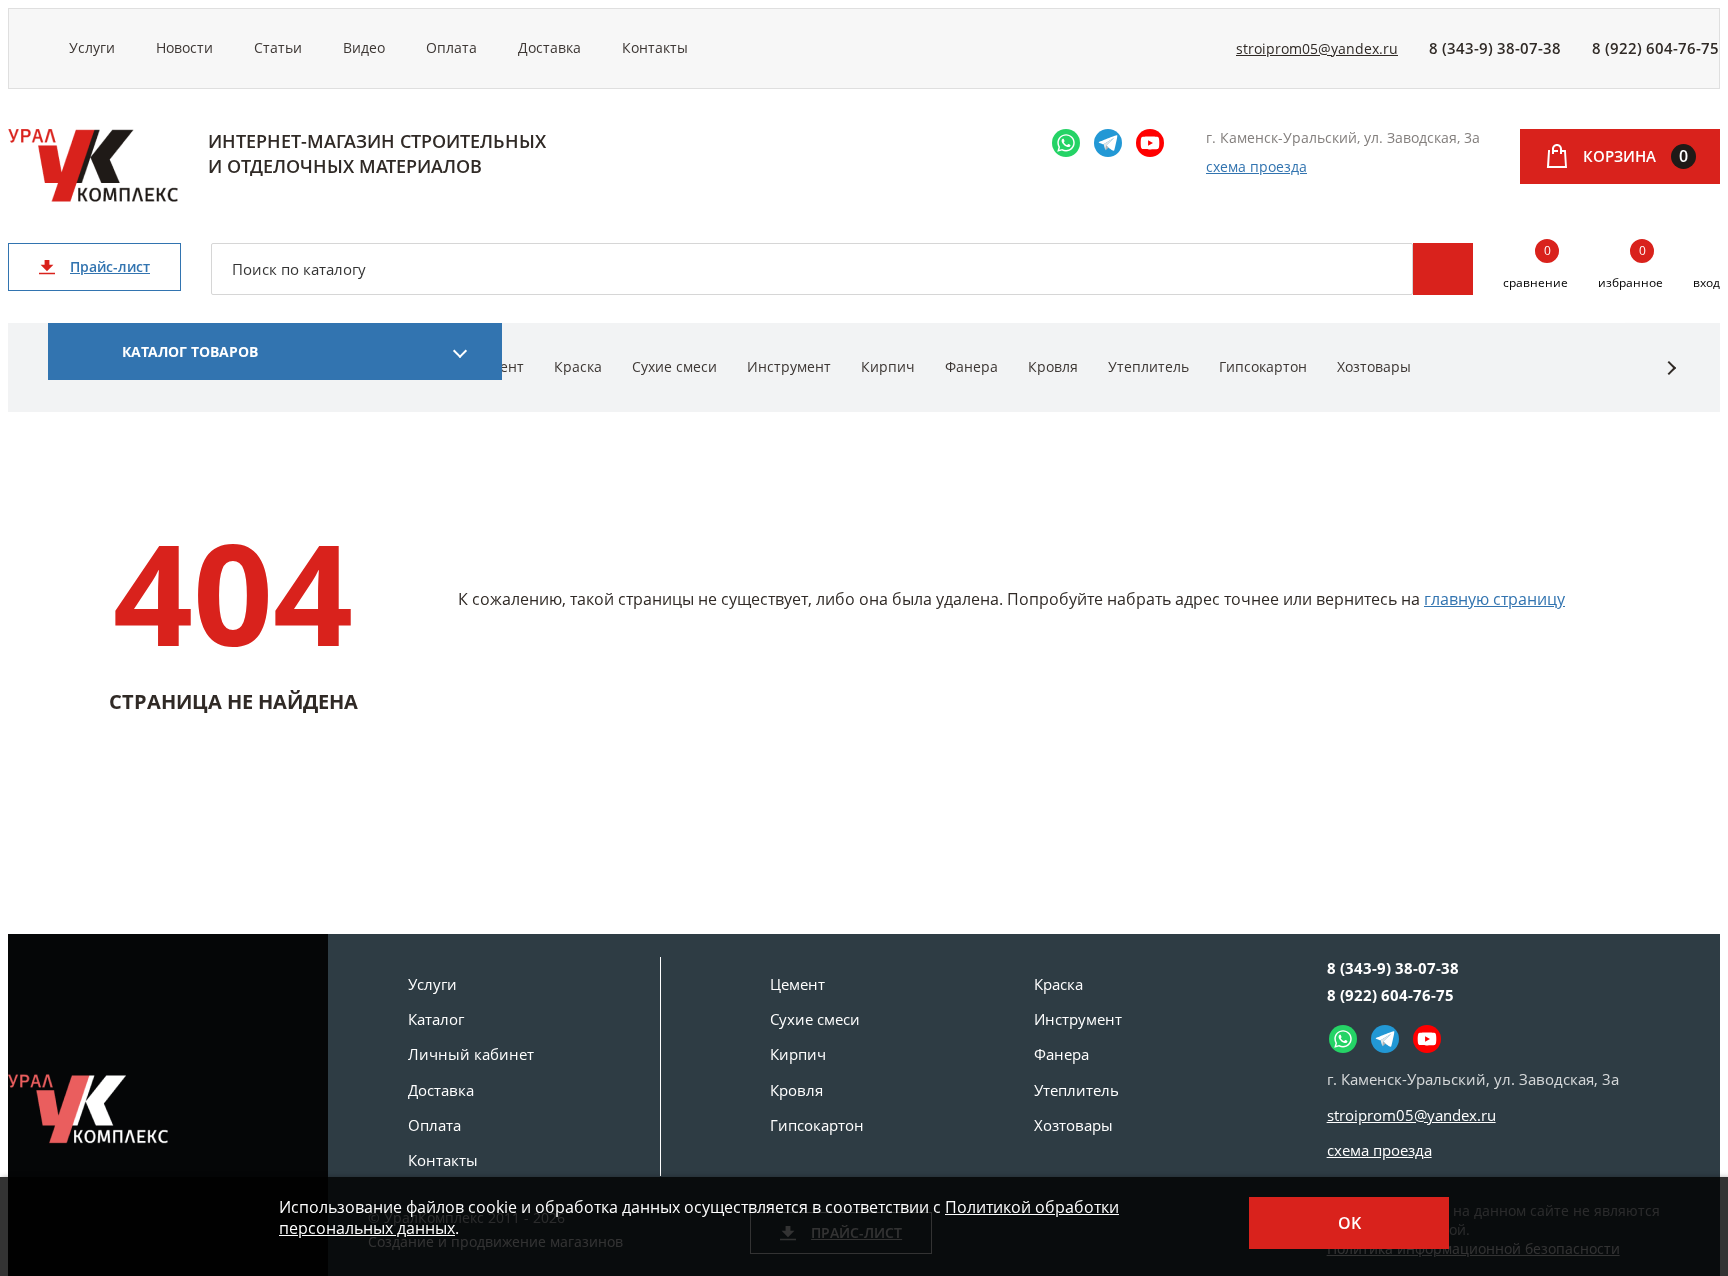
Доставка (549, 47)
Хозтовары (1374, 366)
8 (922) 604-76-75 (1655, 48)
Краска (578, 366)
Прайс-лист (110, 266)
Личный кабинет (471, 1054)
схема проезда (1256, 166)
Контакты (655, 47)
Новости (184, 47)
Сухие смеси (674, 366)
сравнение (1535, 267)
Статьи (278, 47)
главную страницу (1494, 599)
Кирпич (888, 366)
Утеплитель (1148, 366)
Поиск (1443, 269)
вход (1706, 282)
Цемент (797, 984)
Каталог (436, 1019)
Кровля (1053, 366)
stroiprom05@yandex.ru (1317, 48)
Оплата (451, 47)
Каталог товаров (190, 351)
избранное (1630, 267)
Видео (364, 47)
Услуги (92, 47)
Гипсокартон (1263, 366)
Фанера (971, 366)
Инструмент (789, 366)
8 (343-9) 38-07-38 (1495, 48)
